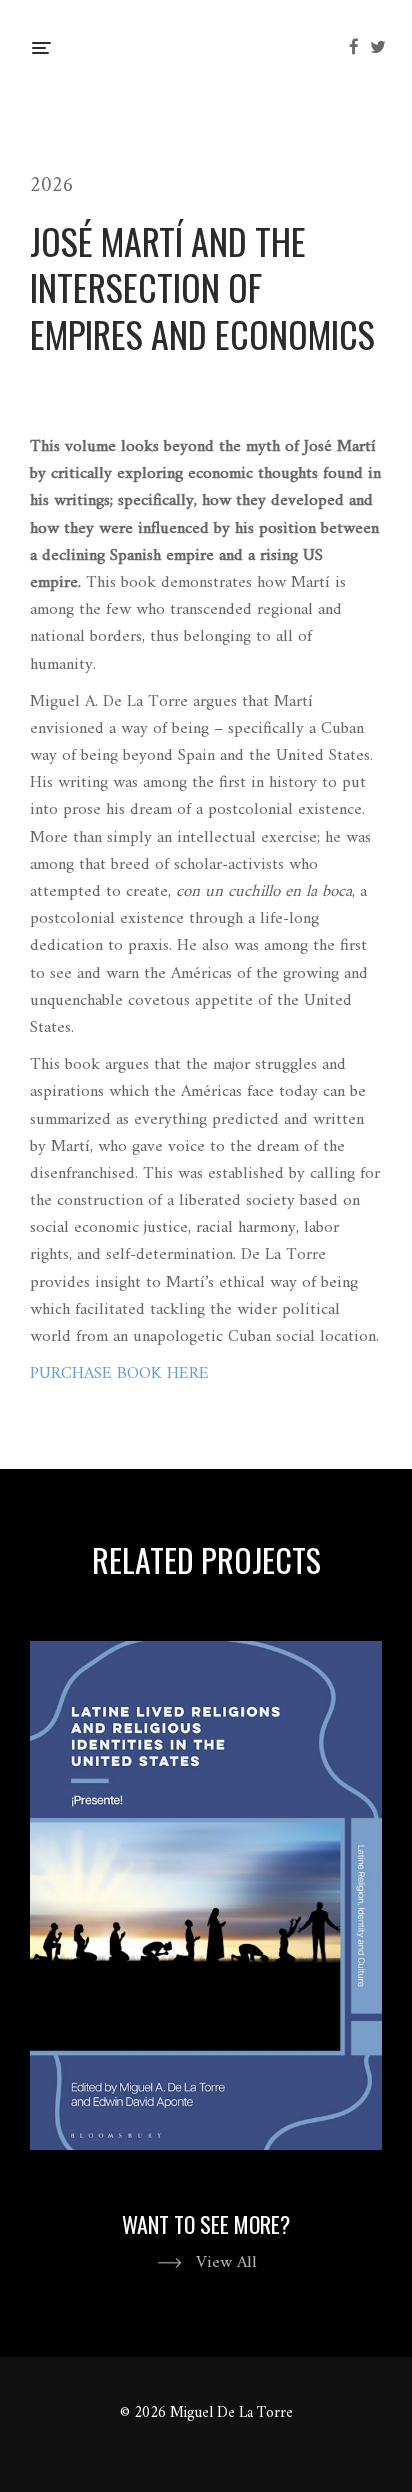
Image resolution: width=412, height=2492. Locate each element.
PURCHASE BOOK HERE (119, 1374)
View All (226, 2263)
